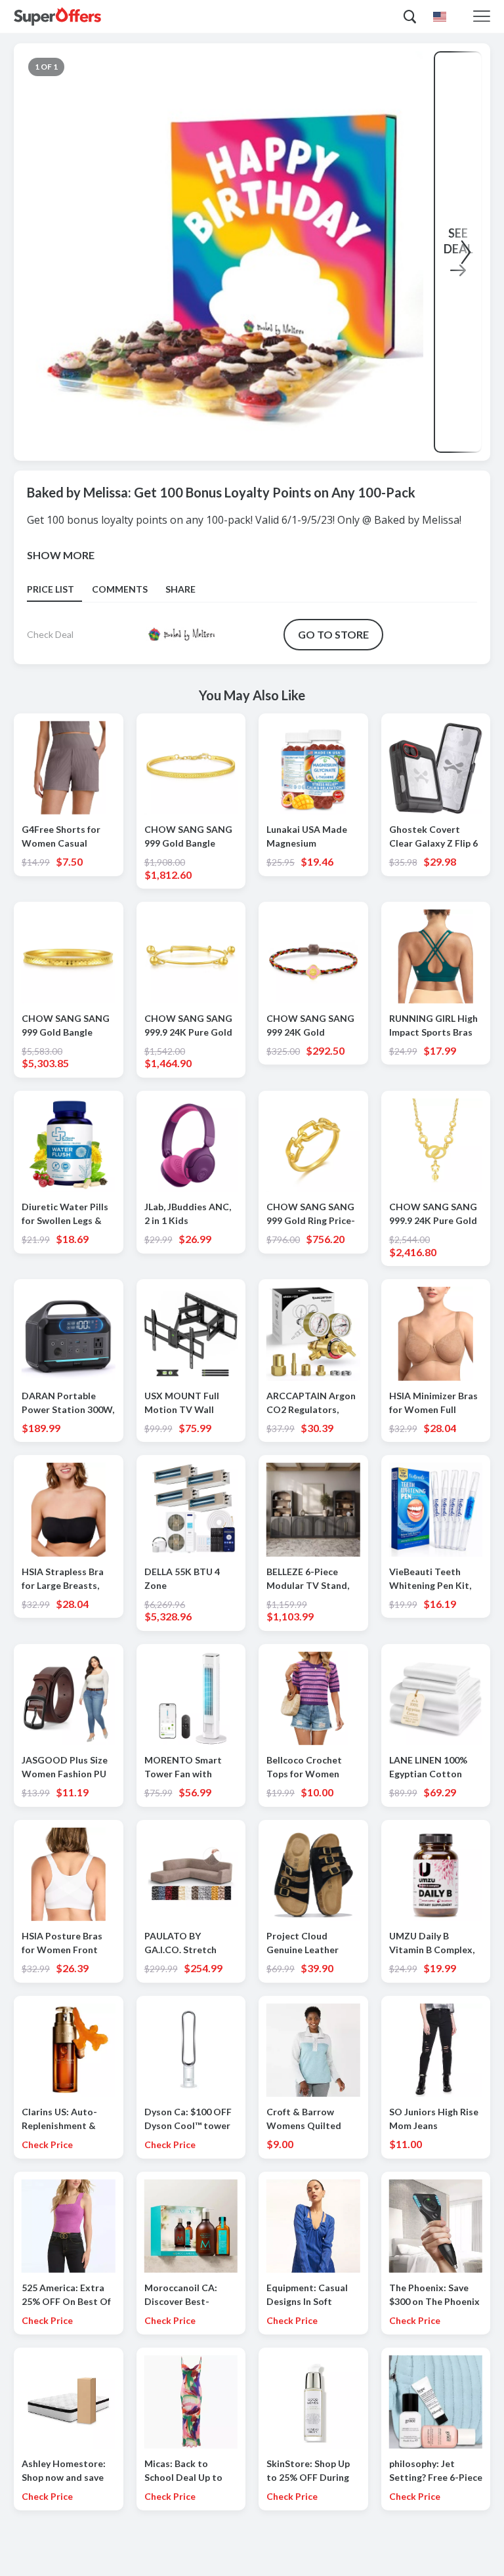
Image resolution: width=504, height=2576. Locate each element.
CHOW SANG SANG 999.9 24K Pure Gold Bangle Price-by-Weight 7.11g (188, 1026)
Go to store (333, 634)
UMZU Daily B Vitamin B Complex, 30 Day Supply (432, 1943)
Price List (51, 589)
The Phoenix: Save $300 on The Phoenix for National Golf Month (434, 2295)
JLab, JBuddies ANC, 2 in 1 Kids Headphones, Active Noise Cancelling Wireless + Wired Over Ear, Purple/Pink (190, 1214)
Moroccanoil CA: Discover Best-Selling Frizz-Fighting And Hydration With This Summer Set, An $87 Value (190, 2295)
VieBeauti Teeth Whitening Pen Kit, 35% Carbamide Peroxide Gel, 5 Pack (434, 1579)
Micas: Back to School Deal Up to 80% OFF (183, 2471)
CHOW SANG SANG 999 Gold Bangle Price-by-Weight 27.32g (66, 1026)
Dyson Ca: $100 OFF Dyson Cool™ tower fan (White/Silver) (188, 2119)
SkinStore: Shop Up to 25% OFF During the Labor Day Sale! (309, 2471)
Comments (120, 589)
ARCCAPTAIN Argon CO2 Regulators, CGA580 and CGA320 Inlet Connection (313, 1403)
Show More (61, 555)
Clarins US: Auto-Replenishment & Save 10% (59, 2119)
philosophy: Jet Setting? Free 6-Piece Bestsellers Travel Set (436, 2471)
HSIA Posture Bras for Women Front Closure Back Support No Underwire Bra (62, 1943)
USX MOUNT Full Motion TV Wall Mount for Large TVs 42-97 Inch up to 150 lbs (189, 1403)
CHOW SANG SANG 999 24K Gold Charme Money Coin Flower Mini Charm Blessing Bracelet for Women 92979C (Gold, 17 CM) (312, 1026)
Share (180, 589)
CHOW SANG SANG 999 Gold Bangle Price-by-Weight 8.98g (188, 837)
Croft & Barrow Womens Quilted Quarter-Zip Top (304, 2119)
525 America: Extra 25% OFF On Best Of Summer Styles (66, 2295)
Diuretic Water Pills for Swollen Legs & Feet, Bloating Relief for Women (66, 1214)
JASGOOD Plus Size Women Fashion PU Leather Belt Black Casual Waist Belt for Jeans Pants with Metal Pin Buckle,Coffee (68, 1767)
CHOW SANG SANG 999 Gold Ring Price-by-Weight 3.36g (311, 1214)
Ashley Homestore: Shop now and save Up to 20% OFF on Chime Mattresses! (64, 2471)
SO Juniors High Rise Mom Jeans (434, 2119)
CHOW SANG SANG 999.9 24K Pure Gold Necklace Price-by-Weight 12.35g (433, 1214)
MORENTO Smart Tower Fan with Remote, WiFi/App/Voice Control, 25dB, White (191, 1767)
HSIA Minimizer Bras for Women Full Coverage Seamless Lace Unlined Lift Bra (434, 1403)
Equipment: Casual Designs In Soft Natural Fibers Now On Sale (309, 2295)
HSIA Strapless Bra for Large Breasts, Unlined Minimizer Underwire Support (63, 1579)
